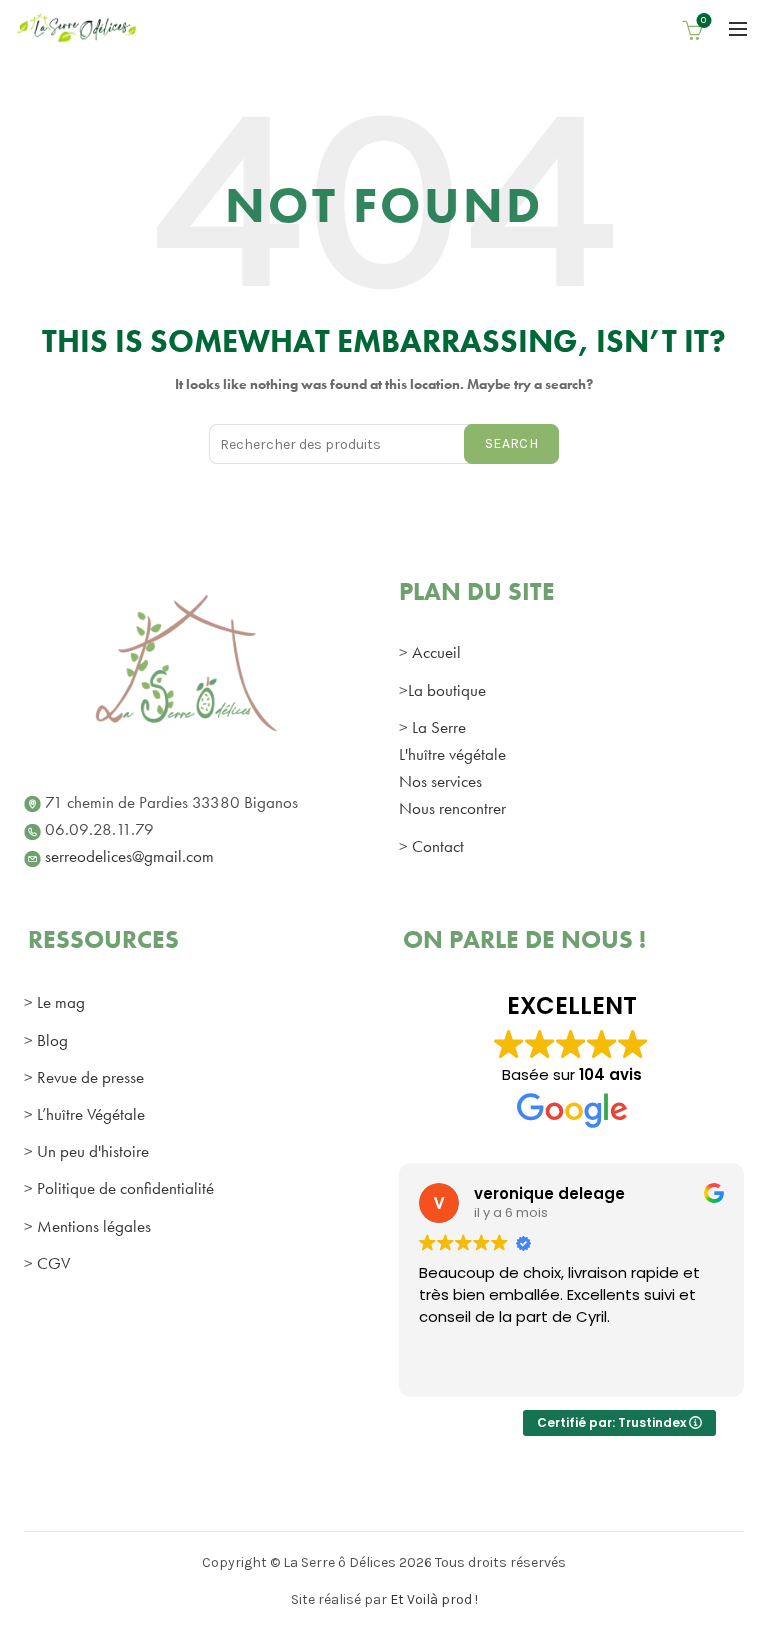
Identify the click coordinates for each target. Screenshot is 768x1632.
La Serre (439, 727)
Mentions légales (94, 1226)
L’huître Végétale (91, 1114)
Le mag (61, 1002)
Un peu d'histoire (93, 1151)
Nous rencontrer (452, 808)
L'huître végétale (452, 754)
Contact (438, 846)
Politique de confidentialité (125, 1188)
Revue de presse (90, 1077)
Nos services (440, 781)
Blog (52, 1040)
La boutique (447, 690)
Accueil (436, 652)
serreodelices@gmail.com (129, 856)
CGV (53, 1263)
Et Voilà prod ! (434, 1599)
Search (511, 443)
